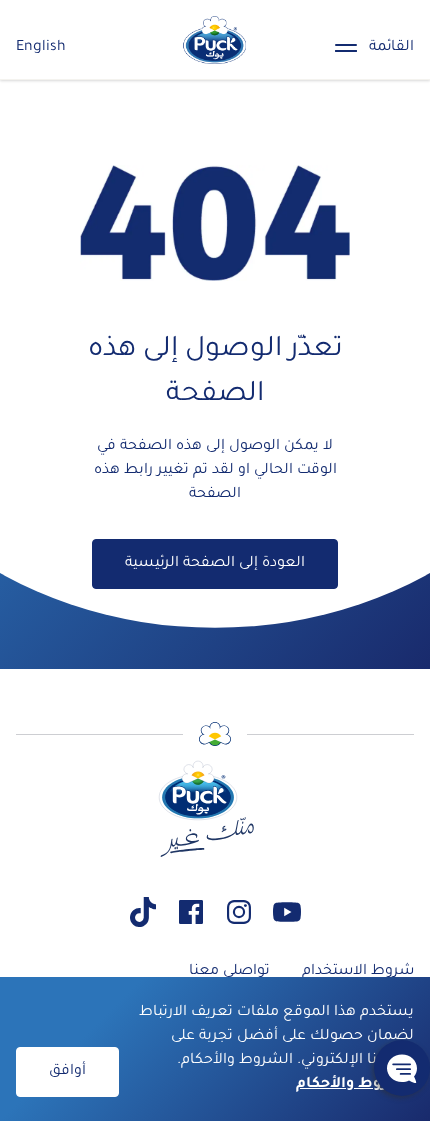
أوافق (67, 1072)
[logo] (215, 40)
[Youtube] (287, 912)
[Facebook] (191, 912)
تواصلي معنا (229, 972)
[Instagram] (239, 912)
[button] (402, 1068)
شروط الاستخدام (358, 972)
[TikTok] (143, 912)
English (41, 48)
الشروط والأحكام (355, 1085)
